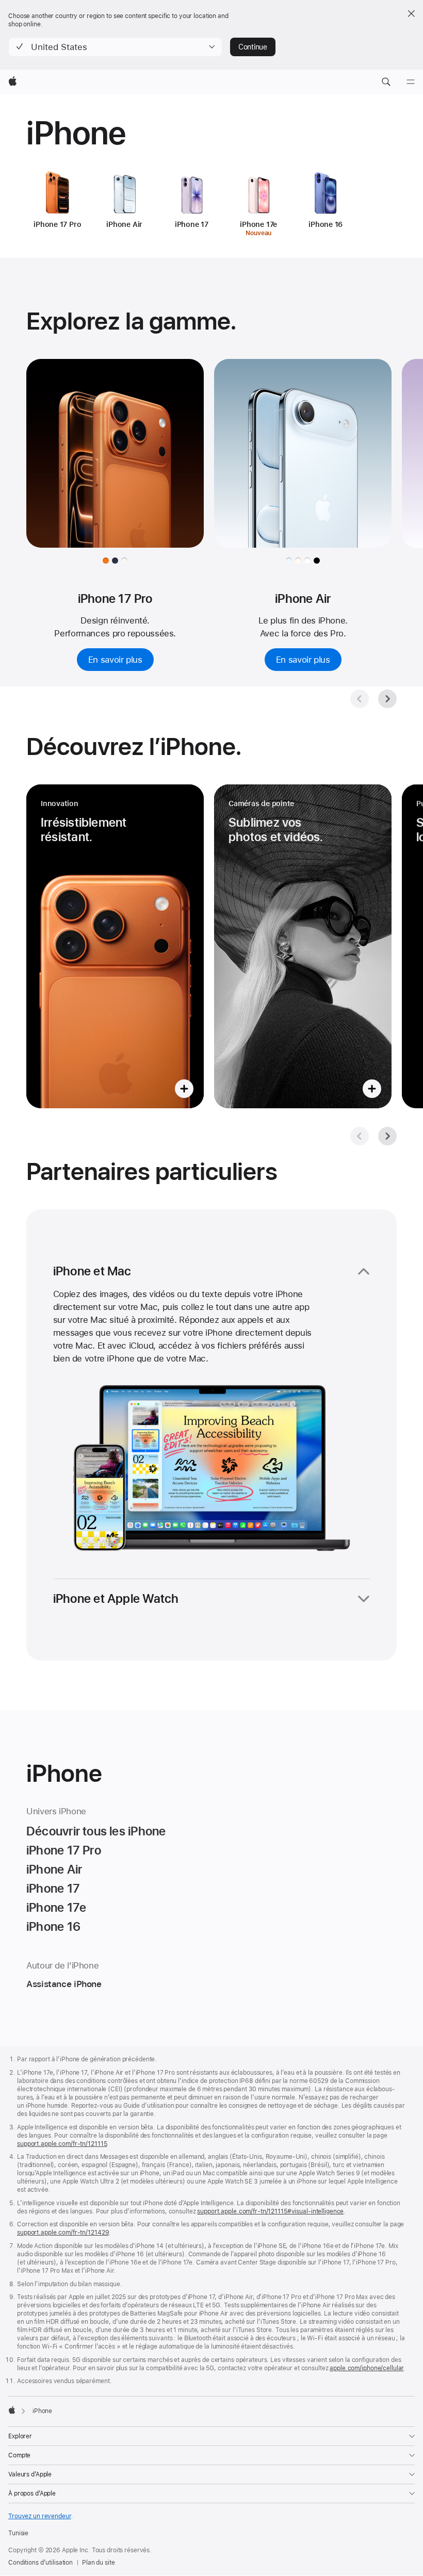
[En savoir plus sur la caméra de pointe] (303, 946)
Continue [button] (253, 47)
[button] (115, 47)
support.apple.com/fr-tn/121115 (62, 2144)
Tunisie (18, 2533)
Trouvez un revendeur (40, 2516)
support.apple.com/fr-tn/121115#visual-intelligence (270, 2211)
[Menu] (411, 82)
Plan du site (99, 2563)
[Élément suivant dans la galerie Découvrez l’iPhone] (387, 1136)
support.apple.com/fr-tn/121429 (63, 2233)
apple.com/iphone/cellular (367, 2368)
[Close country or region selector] (411, 13)
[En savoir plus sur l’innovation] (115, 946)
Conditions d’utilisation (40, 2563)
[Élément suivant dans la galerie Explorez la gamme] (387, 699)
